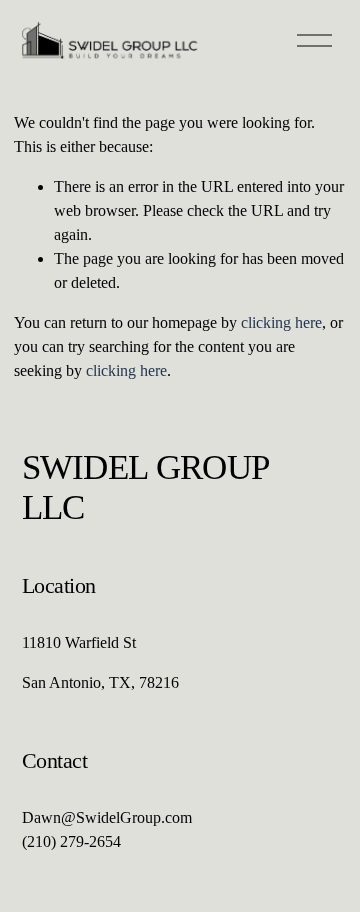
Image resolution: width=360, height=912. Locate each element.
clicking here (281, 322)
